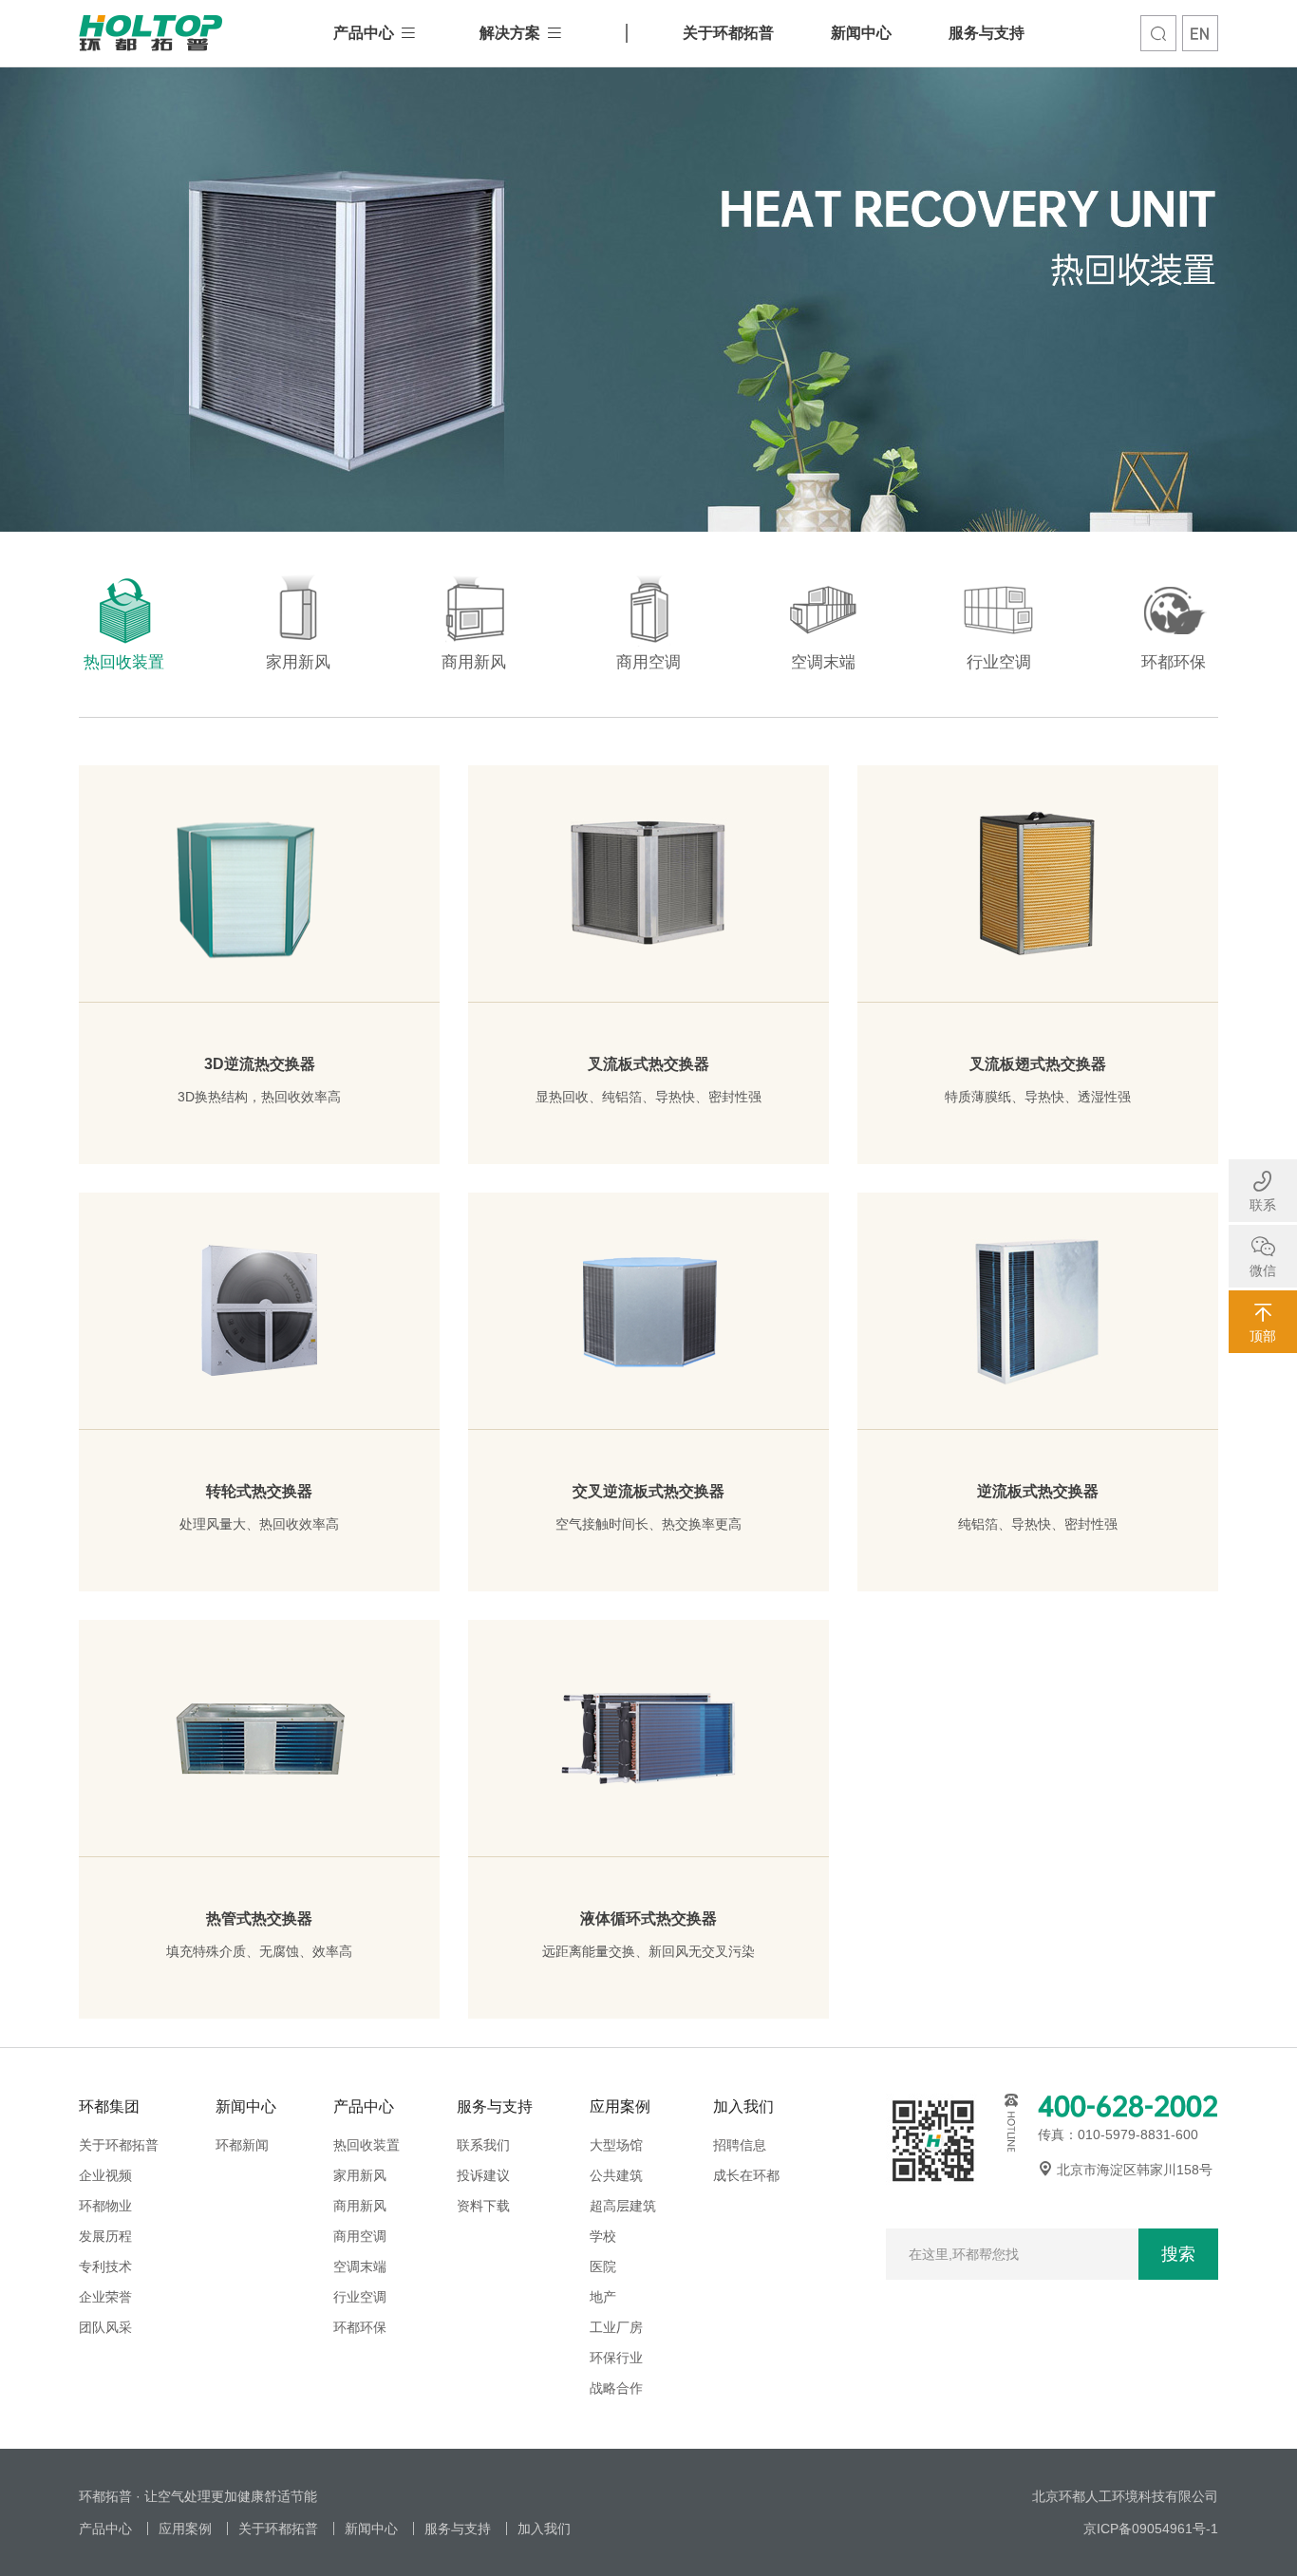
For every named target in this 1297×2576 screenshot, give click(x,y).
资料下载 (483, 2206)
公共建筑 (616, 2175)
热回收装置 (367, 2145)
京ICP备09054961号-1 (1151, 2529)
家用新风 (360, 2175)
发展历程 (105, 2236)
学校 (603, 2236)
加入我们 (743, 2106)
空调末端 (360, 2266)
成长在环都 (746, 2175)
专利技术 (105, 2266)
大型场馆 (616, 2145)
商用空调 (360, 2236)
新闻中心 (861, 33)
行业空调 (360, 2297)
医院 (603, 2266)
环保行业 (616, 2358)
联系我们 (483, 2145)
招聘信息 (740, 2145)
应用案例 (620, 2106)
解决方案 (510, 33)
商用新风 (360, 2206)
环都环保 (360, 2327)
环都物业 (105, 2206)
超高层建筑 (623, 2206)
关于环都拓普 (728, 33)
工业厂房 (616, 2327)
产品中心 (364, 33)
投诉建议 (483, 2175)
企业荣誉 (105, 2297)
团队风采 (105, 2327)
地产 (603, 2297)
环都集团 (109, 2106)
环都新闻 (242, 2145)
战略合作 (616, 2388)
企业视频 (105, 2175)
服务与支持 (987, 33)
